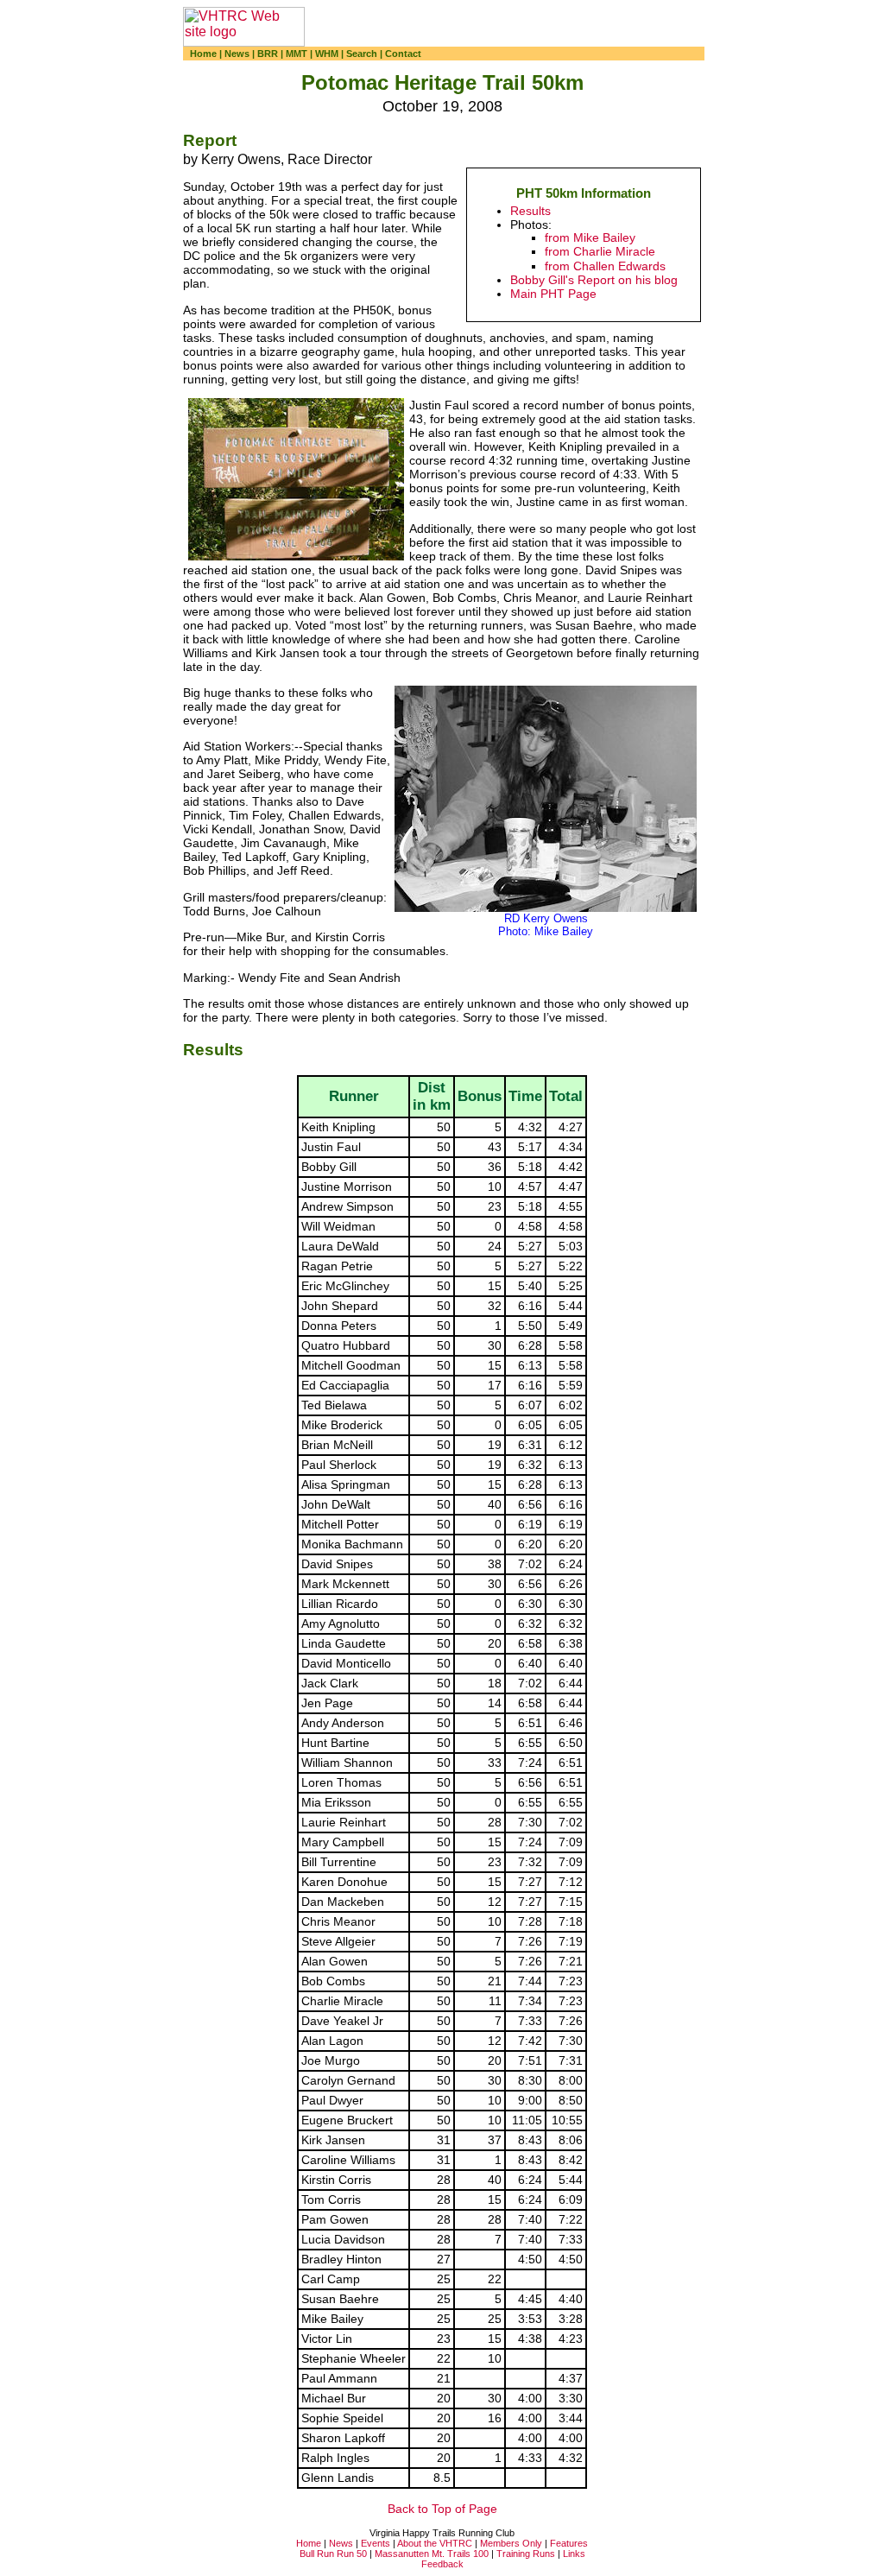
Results (530, 211)
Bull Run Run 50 (333, 2554)
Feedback (442, 2564)
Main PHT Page (553, 294)
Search (362, 54)
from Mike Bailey (590, 238)
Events (376, 2543)
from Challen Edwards (605, 266)
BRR (268, 54)
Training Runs (526, 2554)
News (237, 54)
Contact (403, 54)
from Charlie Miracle (600, 252)
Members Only (511, 2543)
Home (203, 54)
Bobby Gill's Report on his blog (594, 280)
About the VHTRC (435, 2543)
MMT (297, 54)
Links (574, 2554)
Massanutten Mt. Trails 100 (432, 2554)
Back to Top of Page (442, 2509)
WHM (327, 54)
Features (569, 2543)
